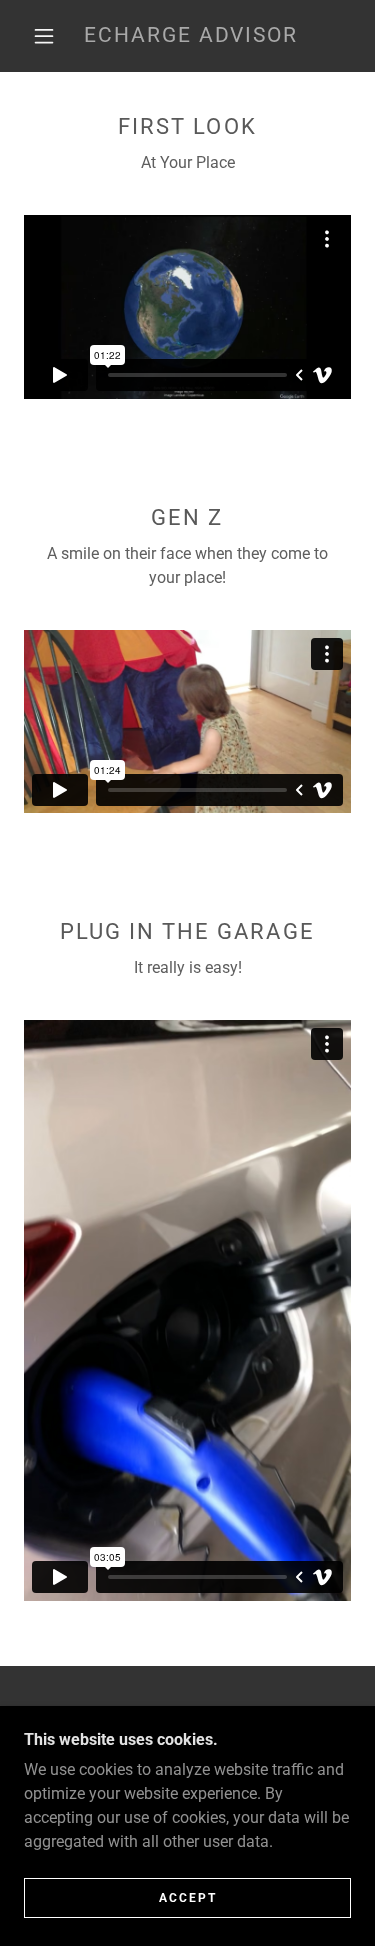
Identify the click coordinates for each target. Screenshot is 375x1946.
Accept (188, 1898)
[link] (191, 35)
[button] (44, 36)
